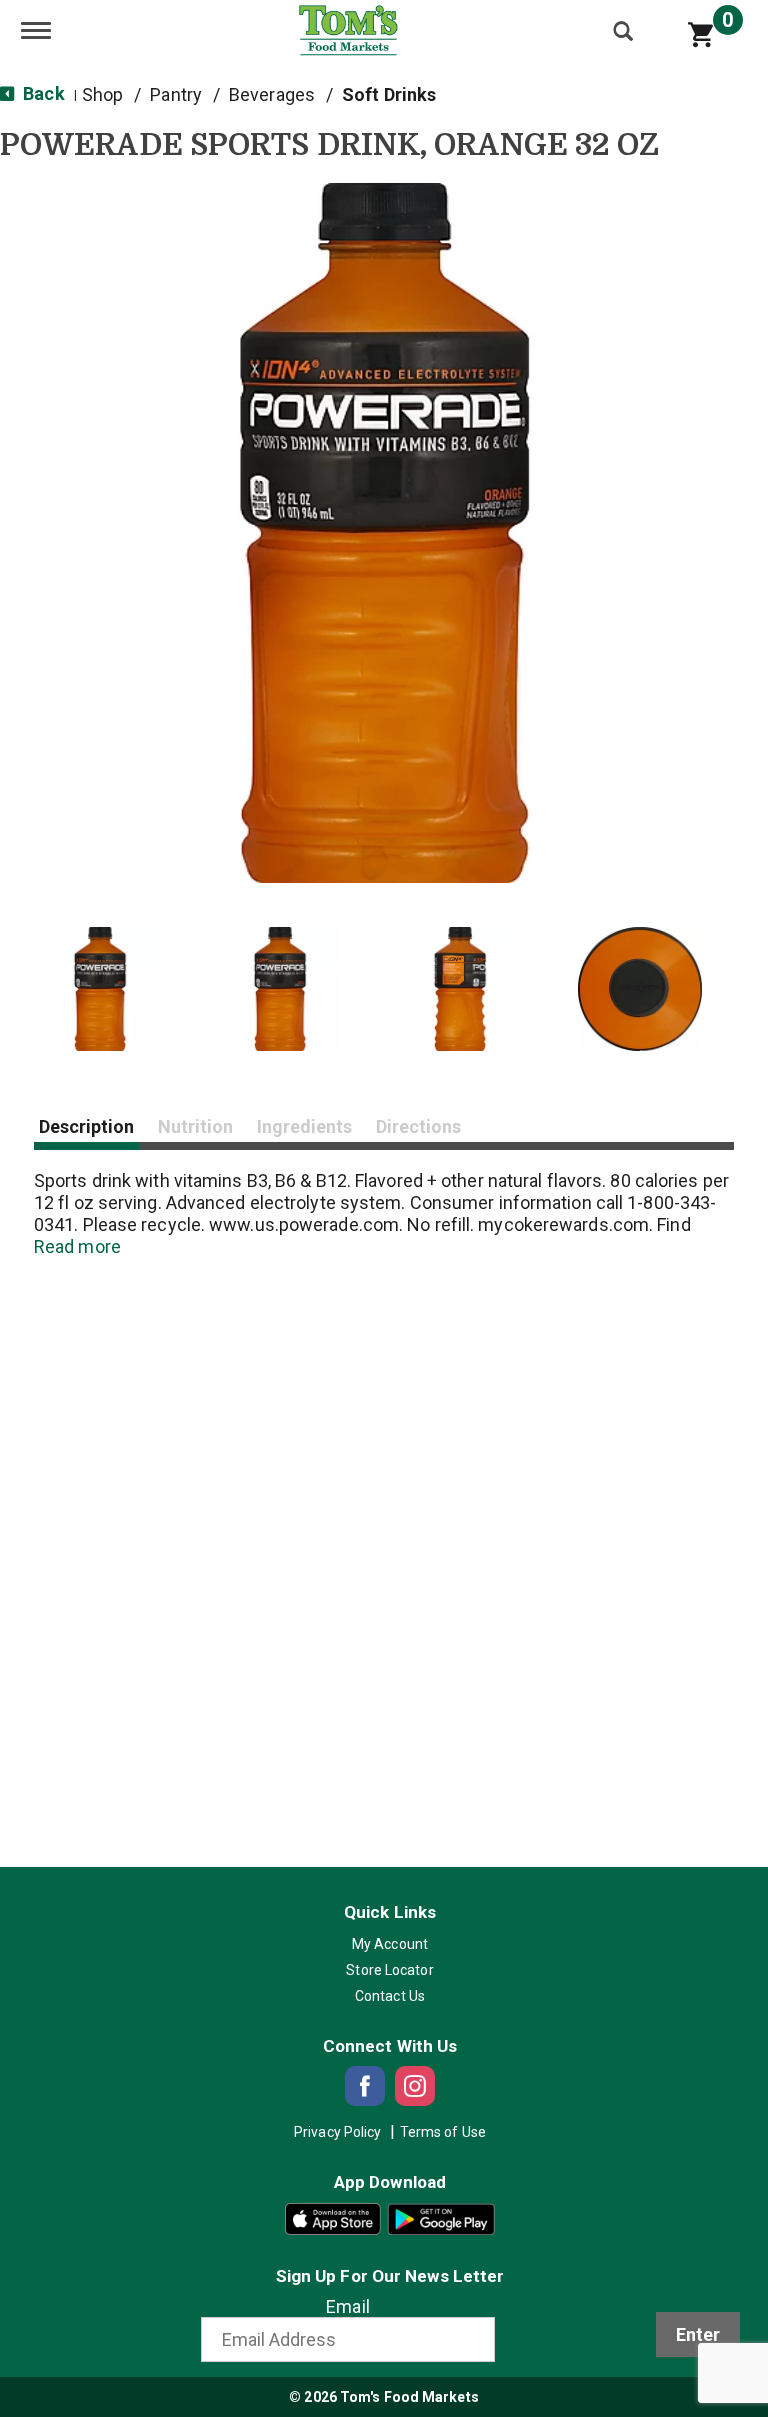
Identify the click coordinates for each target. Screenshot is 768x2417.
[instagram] (415, 2086)
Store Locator (389, 1970)
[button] (100, 989)
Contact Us (390, 1996)
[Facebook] (365, 2086)
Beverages (272, 94)
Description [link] (86, 1126)
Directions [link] (418, 1126)
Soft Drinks (389, 94)
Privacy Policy (337, 2132)
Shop (102, 94)
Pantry (176, 94)
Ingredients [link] (304, 1126)
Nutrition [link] (195, 1126)
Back (42, 93)
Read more (77, 1246)
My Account (390, 1944)
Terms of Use (443, 2132)
